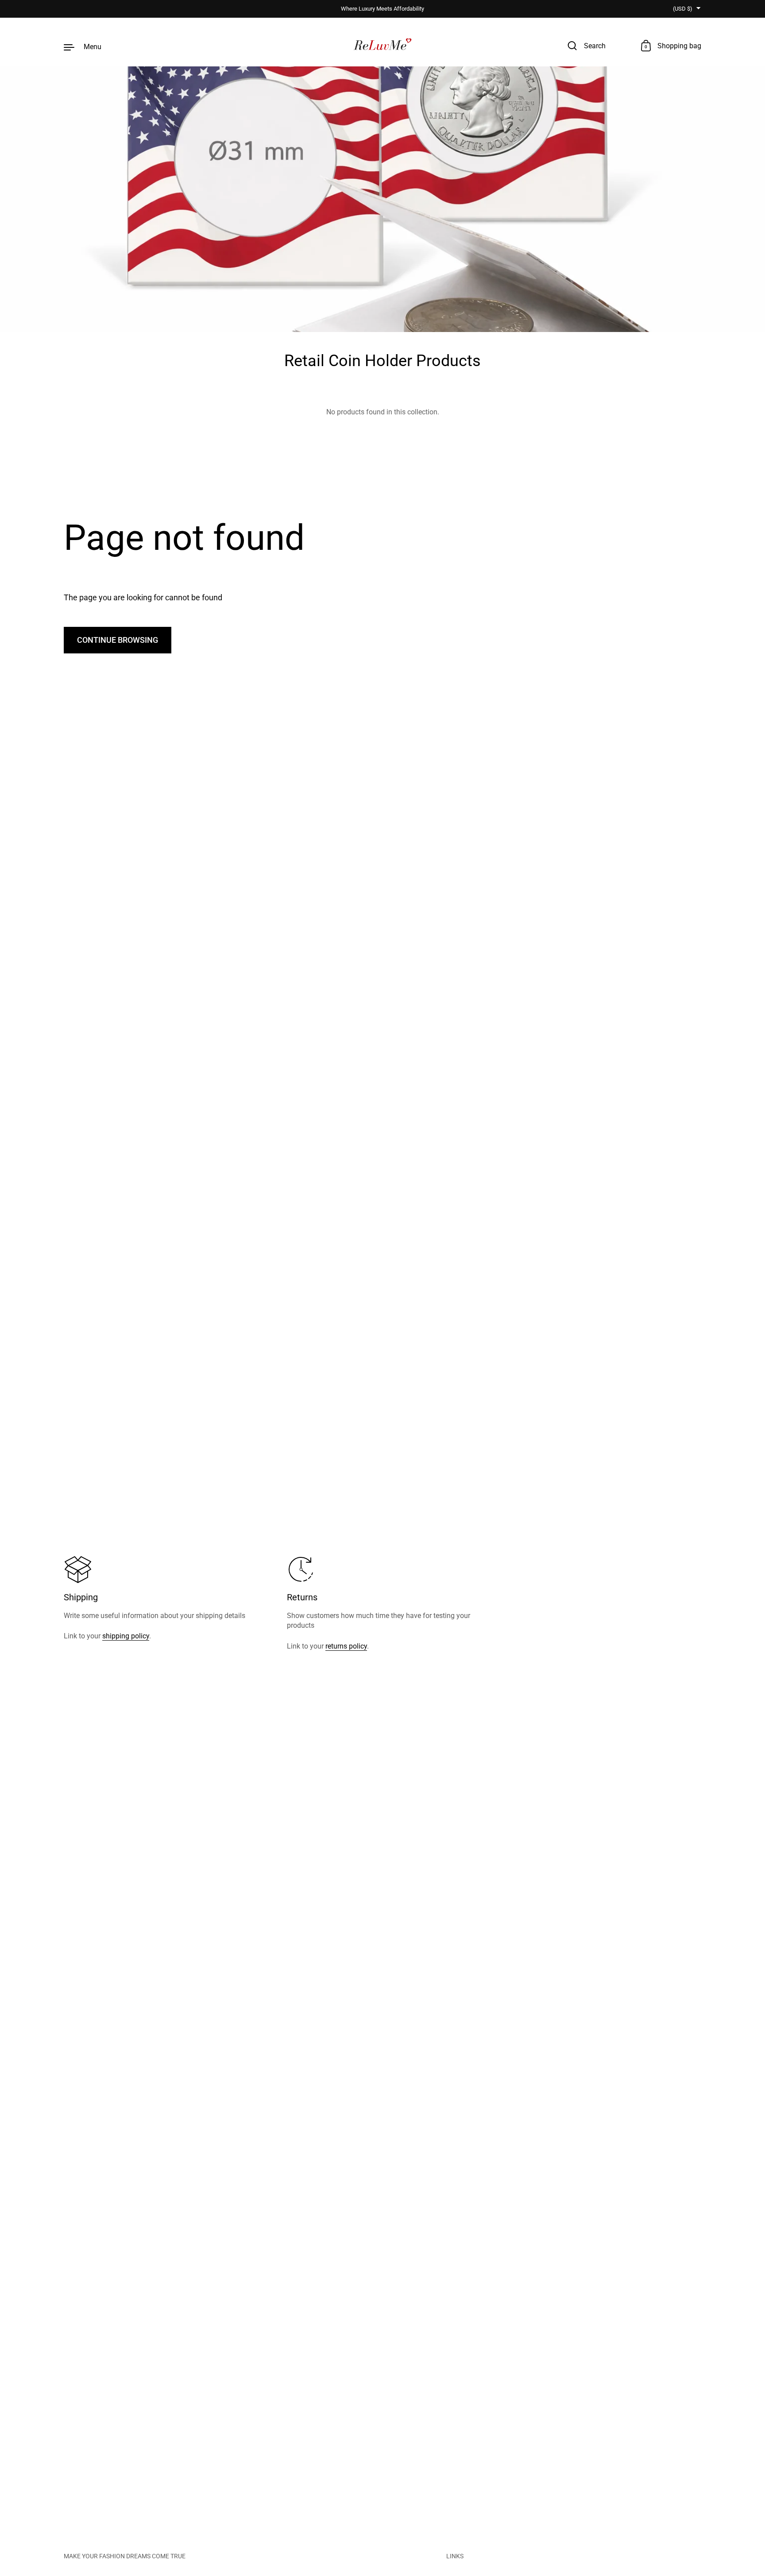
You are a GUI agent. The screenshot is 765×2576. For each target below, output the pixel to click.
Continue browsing (118, 640)
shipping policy (126, 1636)
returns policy (346, 1646)
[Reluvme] (383, 46)
